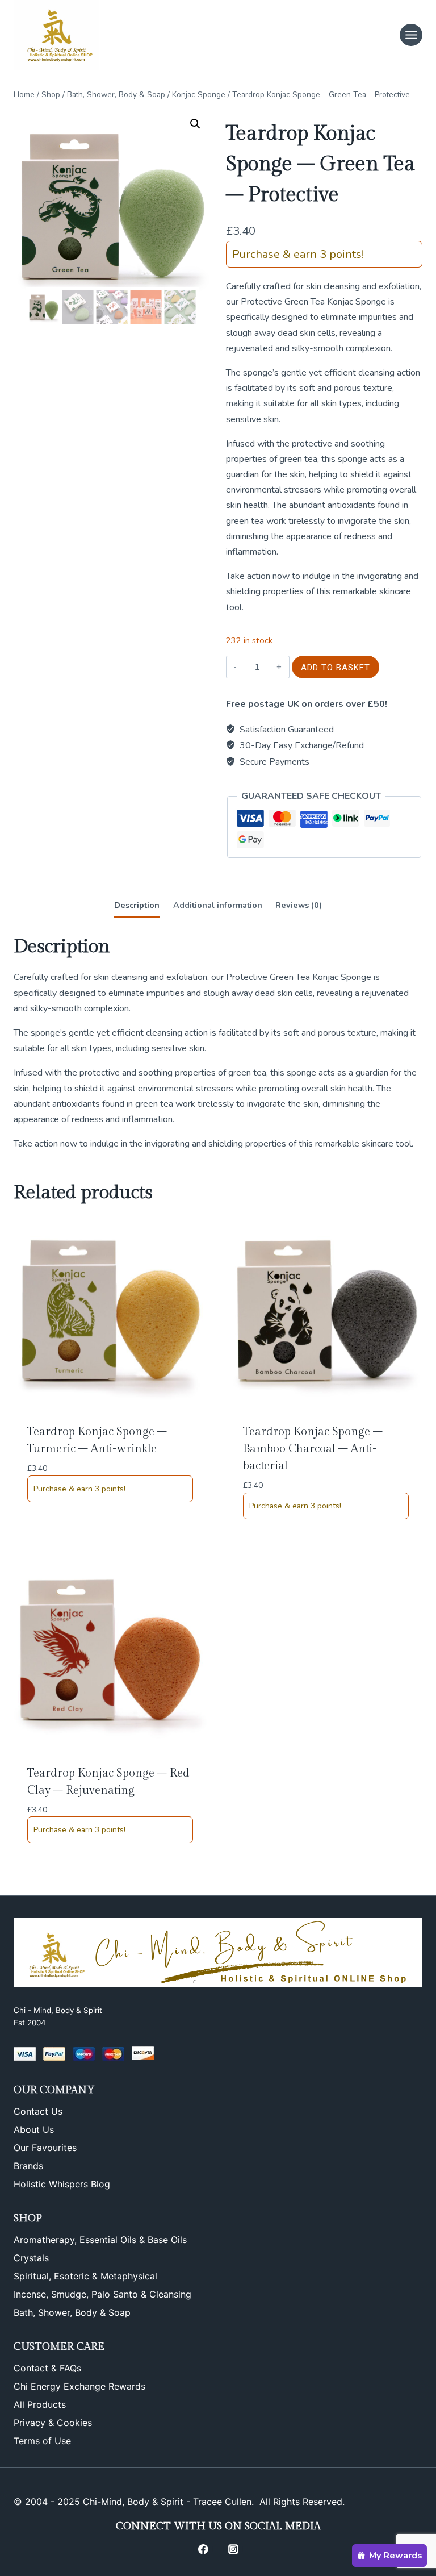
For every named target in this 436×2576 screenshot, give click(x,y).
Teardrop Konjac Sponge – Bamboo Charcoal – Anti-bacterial (313, 1449)
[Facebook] (203, 2549)
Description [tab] (137, 905)
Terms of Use (42, 2441)
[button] (195, 124)
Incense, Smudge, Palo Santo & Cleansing (102, 2294)
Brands (28, 2166)
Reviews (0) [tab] (299, 905)
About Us (34, 2129)
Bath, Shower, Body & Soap (72, 2312)
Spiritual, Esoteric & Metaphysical (85, 2276)
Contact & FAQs (47, 2368)
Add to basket (336, 668)
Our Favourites (45, 2148)
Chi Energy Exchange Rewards (79, 2386)
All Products (40, 2404)
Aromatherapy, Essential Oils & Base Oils (100, 2240)
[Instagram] (233, 2549)
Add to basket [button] (56, 1529)
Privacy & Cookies (53, 2423)
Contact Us (38, 2111)
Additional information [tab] (218, 905)
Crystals (31, 2258)
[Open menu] (411, 35)
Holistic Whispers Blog (62, 2184)
